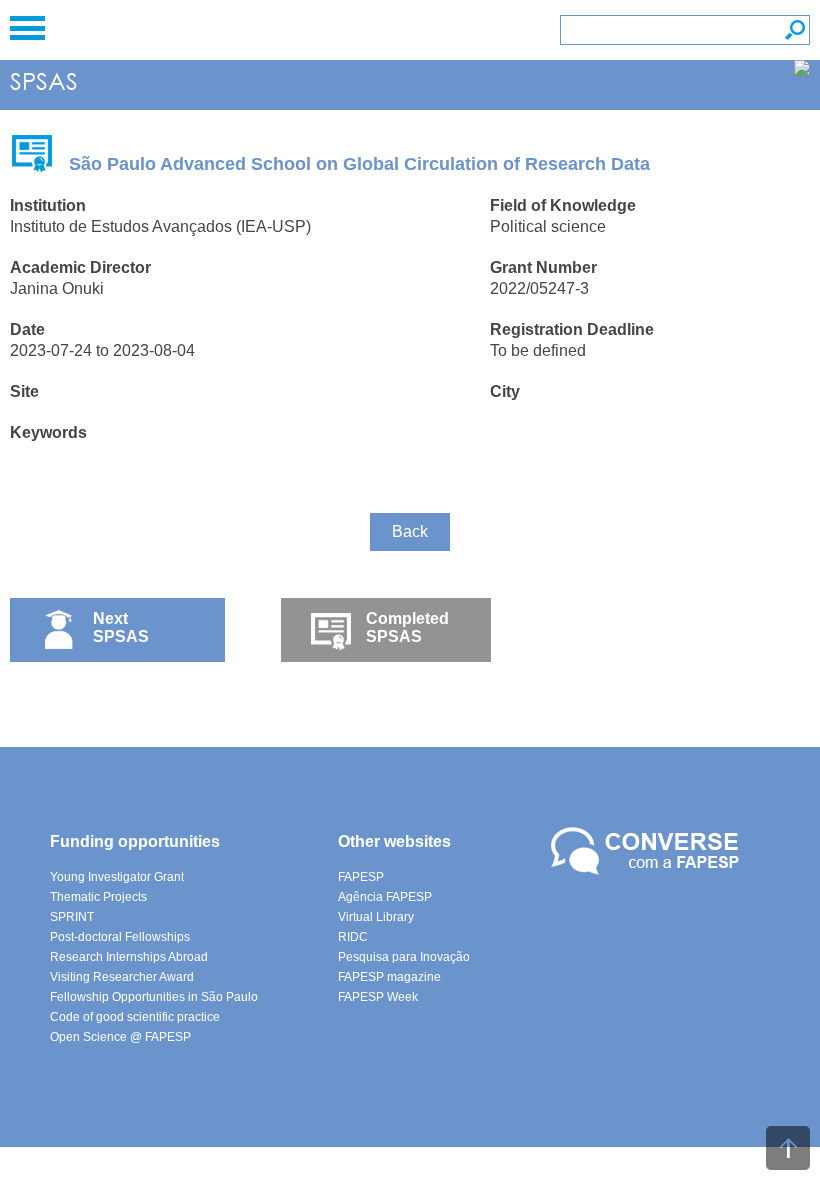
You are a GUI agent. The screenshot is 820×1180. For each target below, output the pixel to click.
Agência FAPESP (385, 897)
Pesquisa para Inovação (404, 957)
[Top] (788, 1148)
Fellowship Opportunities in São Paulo (154, 997)
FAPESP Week (378, 997)
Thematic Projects (98, 897)
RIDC (353, 937)
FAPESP (361, 877)
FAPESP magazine (389, 977)
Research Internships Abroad (129, 957)
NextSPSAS (121, 627)
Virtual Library (376, 917)
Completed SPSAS (407, 627)
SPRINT (72, 917)
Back (410, 531)
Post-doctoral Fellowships (120, 937)
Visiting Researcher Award (122, 977)
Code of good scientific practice (135, 1017)
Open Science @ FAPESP (120, 1037)
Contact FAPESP (647, 852)
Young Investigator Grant (117, 877)
